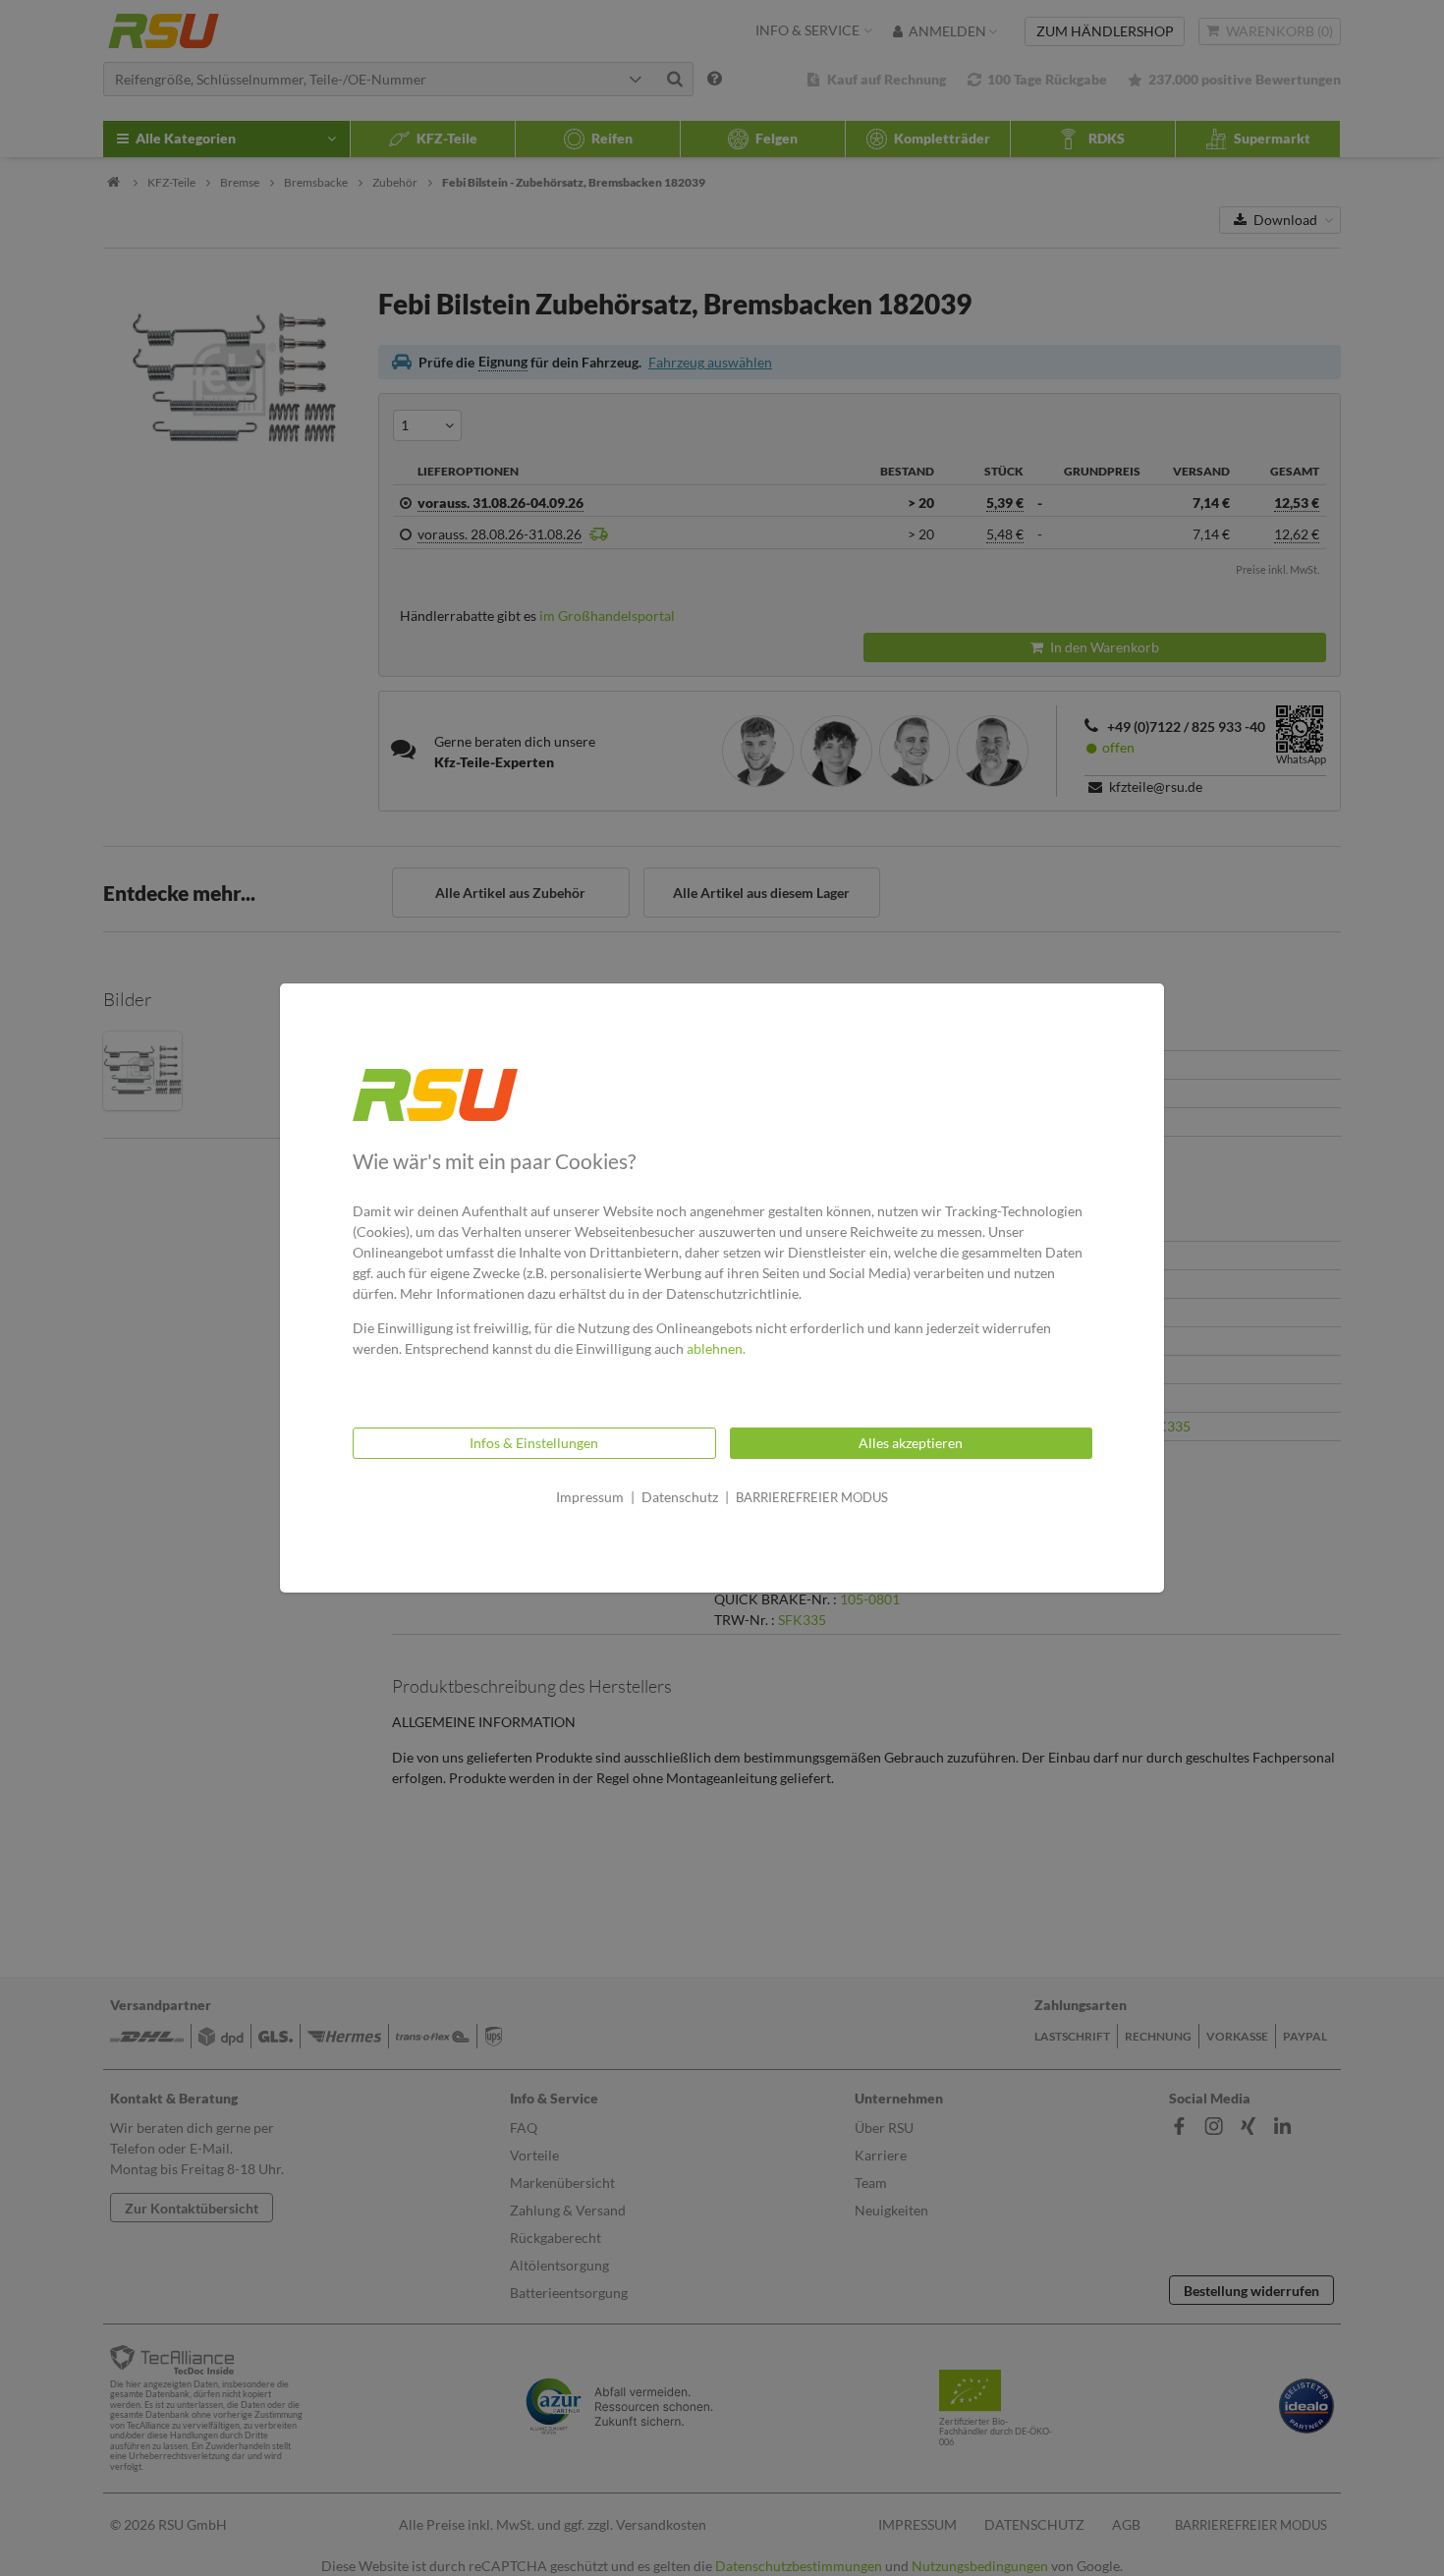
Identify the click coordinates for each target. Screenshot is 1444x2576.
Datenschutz (680, 1497)
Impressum (590, 1497)
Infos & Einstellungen (534, 1443)
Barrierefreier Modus (812, 1497)
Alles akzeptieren (911, 1443)
